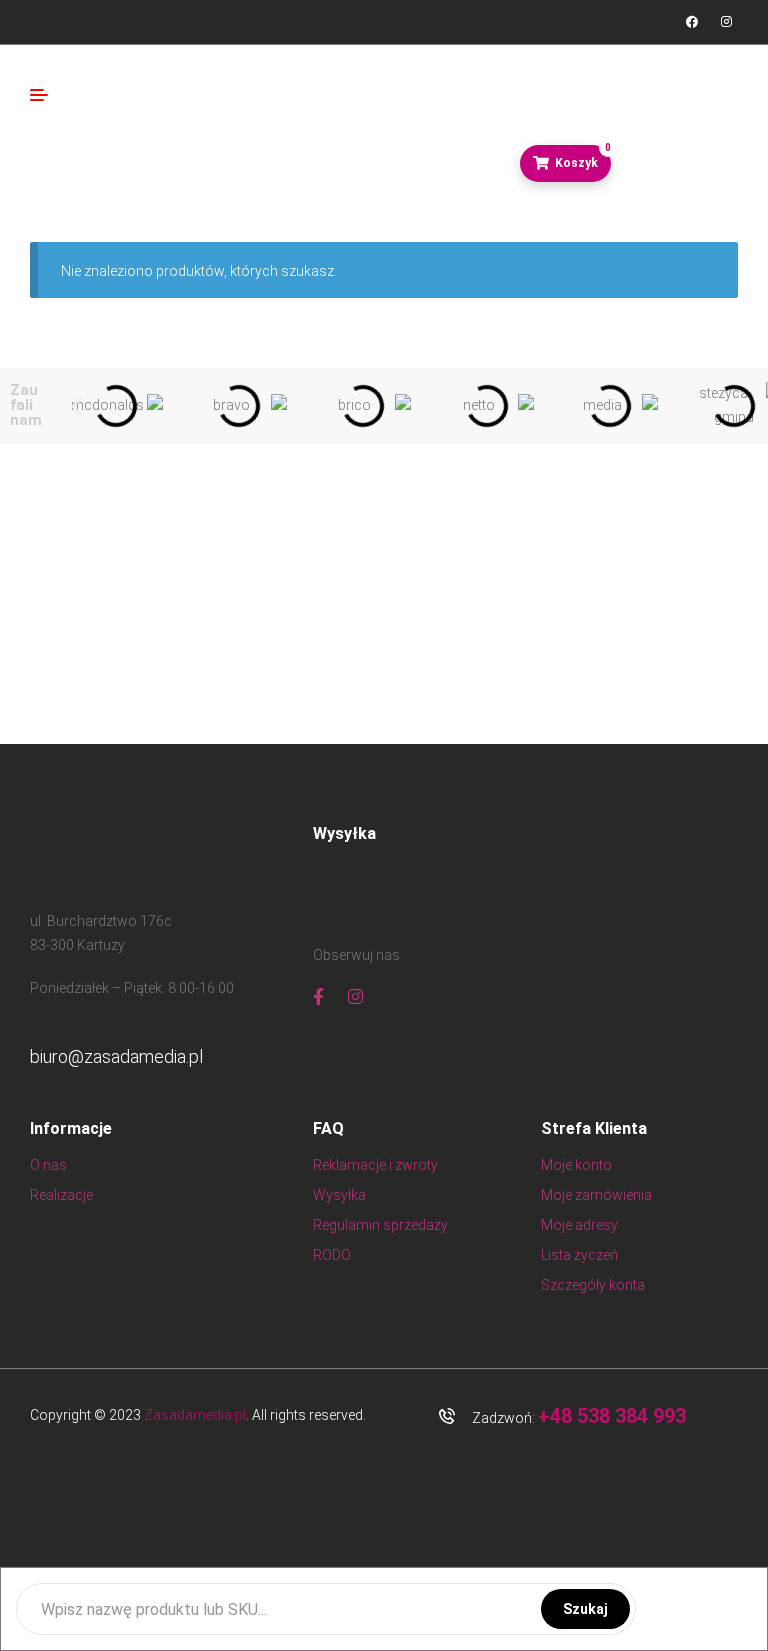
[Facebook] (692, 22)
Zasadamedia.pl (195, 1415)
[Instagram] (726, 22)
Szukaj (585, 1609)
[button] (76, 405)
